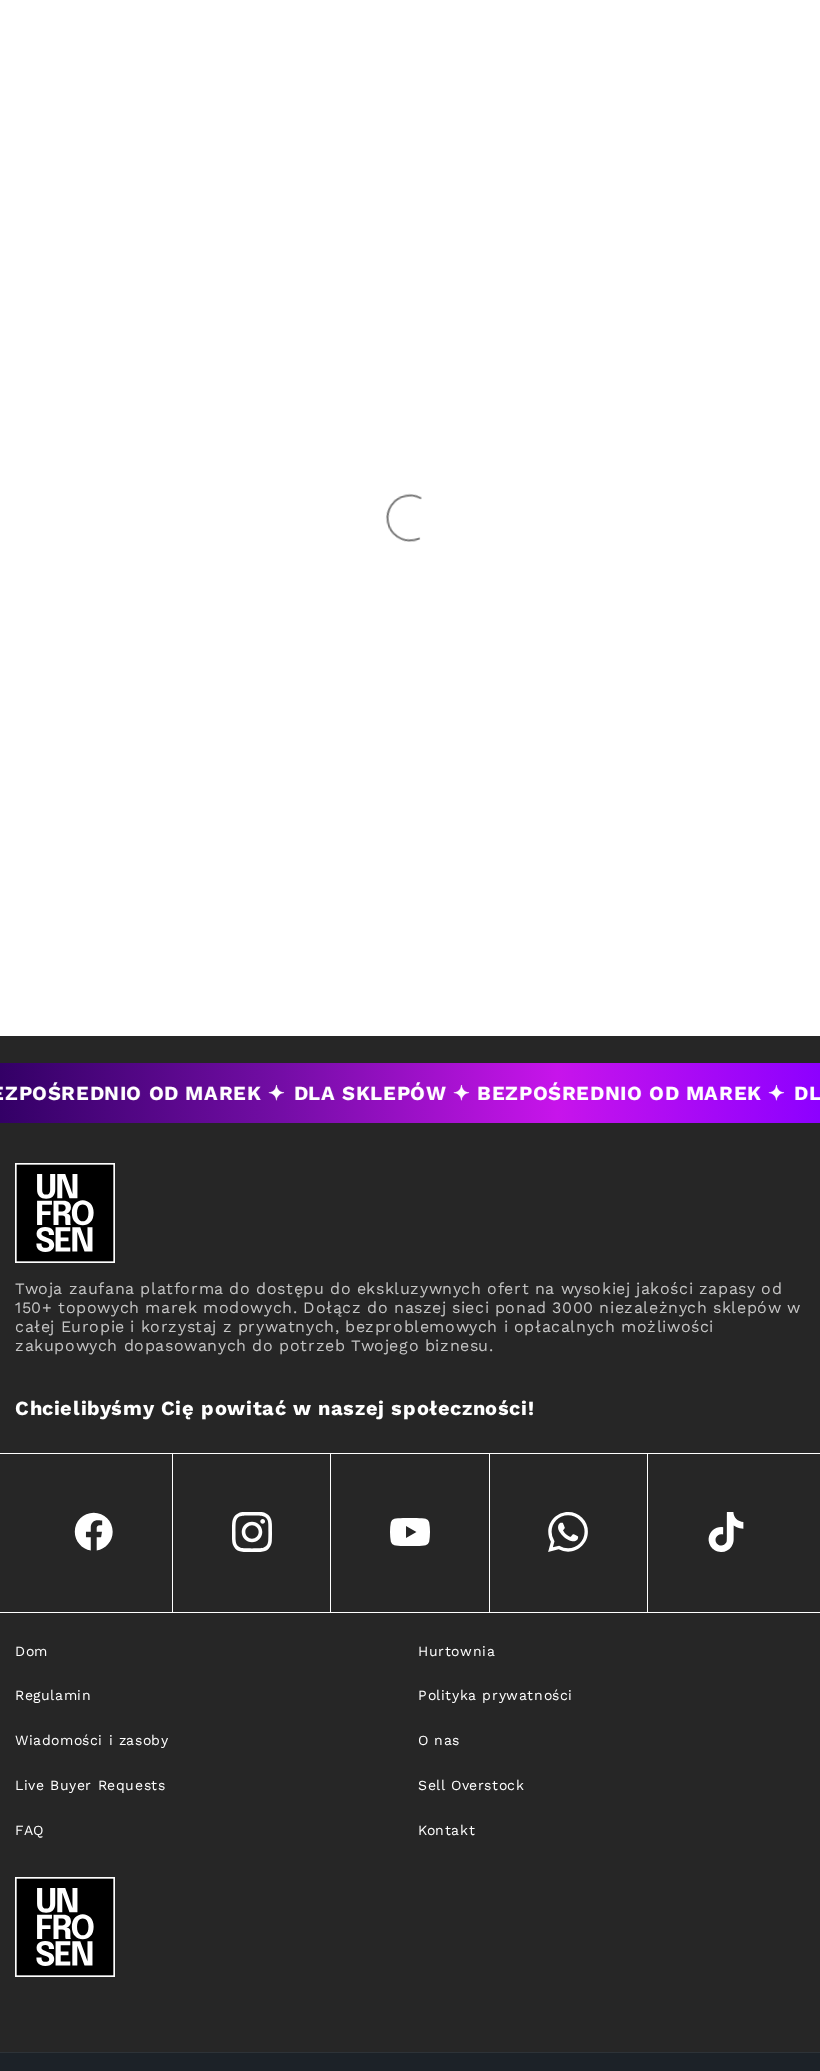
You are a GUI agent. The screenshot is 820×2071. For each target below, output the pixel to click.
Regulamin (53, 1695)
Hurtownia (456, 1651)
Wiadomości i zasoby (91, 1740)
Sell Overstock (471, 1785)
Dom (31, 1651)
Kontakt (446, 1830)
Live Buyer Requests (90, 1785)
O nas (439, 1740)
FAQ (29, 1830)
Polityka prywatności (495, 1695)
